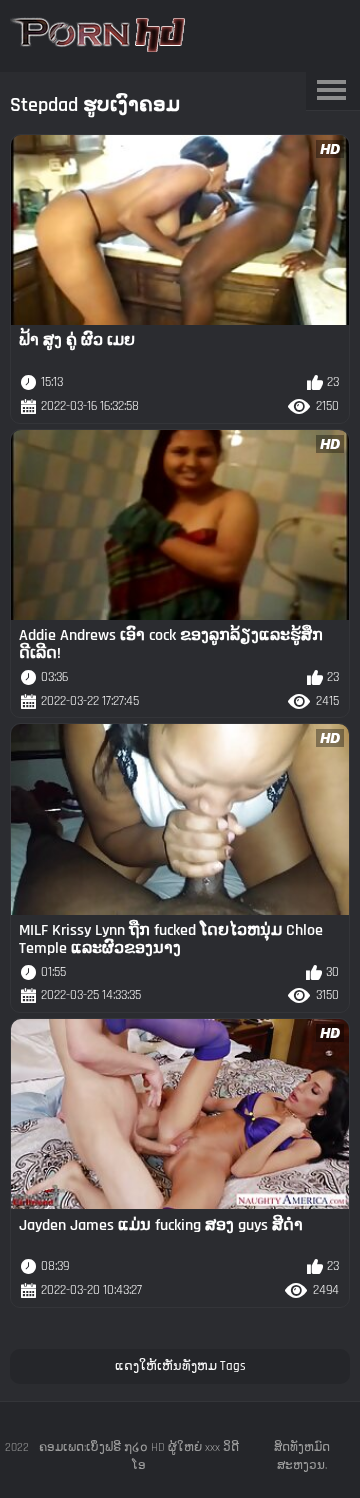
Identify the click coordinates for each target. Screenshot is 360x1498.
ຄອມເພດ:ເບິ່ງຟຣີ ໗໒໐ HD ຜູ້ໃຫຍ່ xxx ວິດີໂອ (139, 1456)
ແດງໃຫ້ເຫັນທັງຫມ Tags (180, 1366)
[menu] (331, 91)
